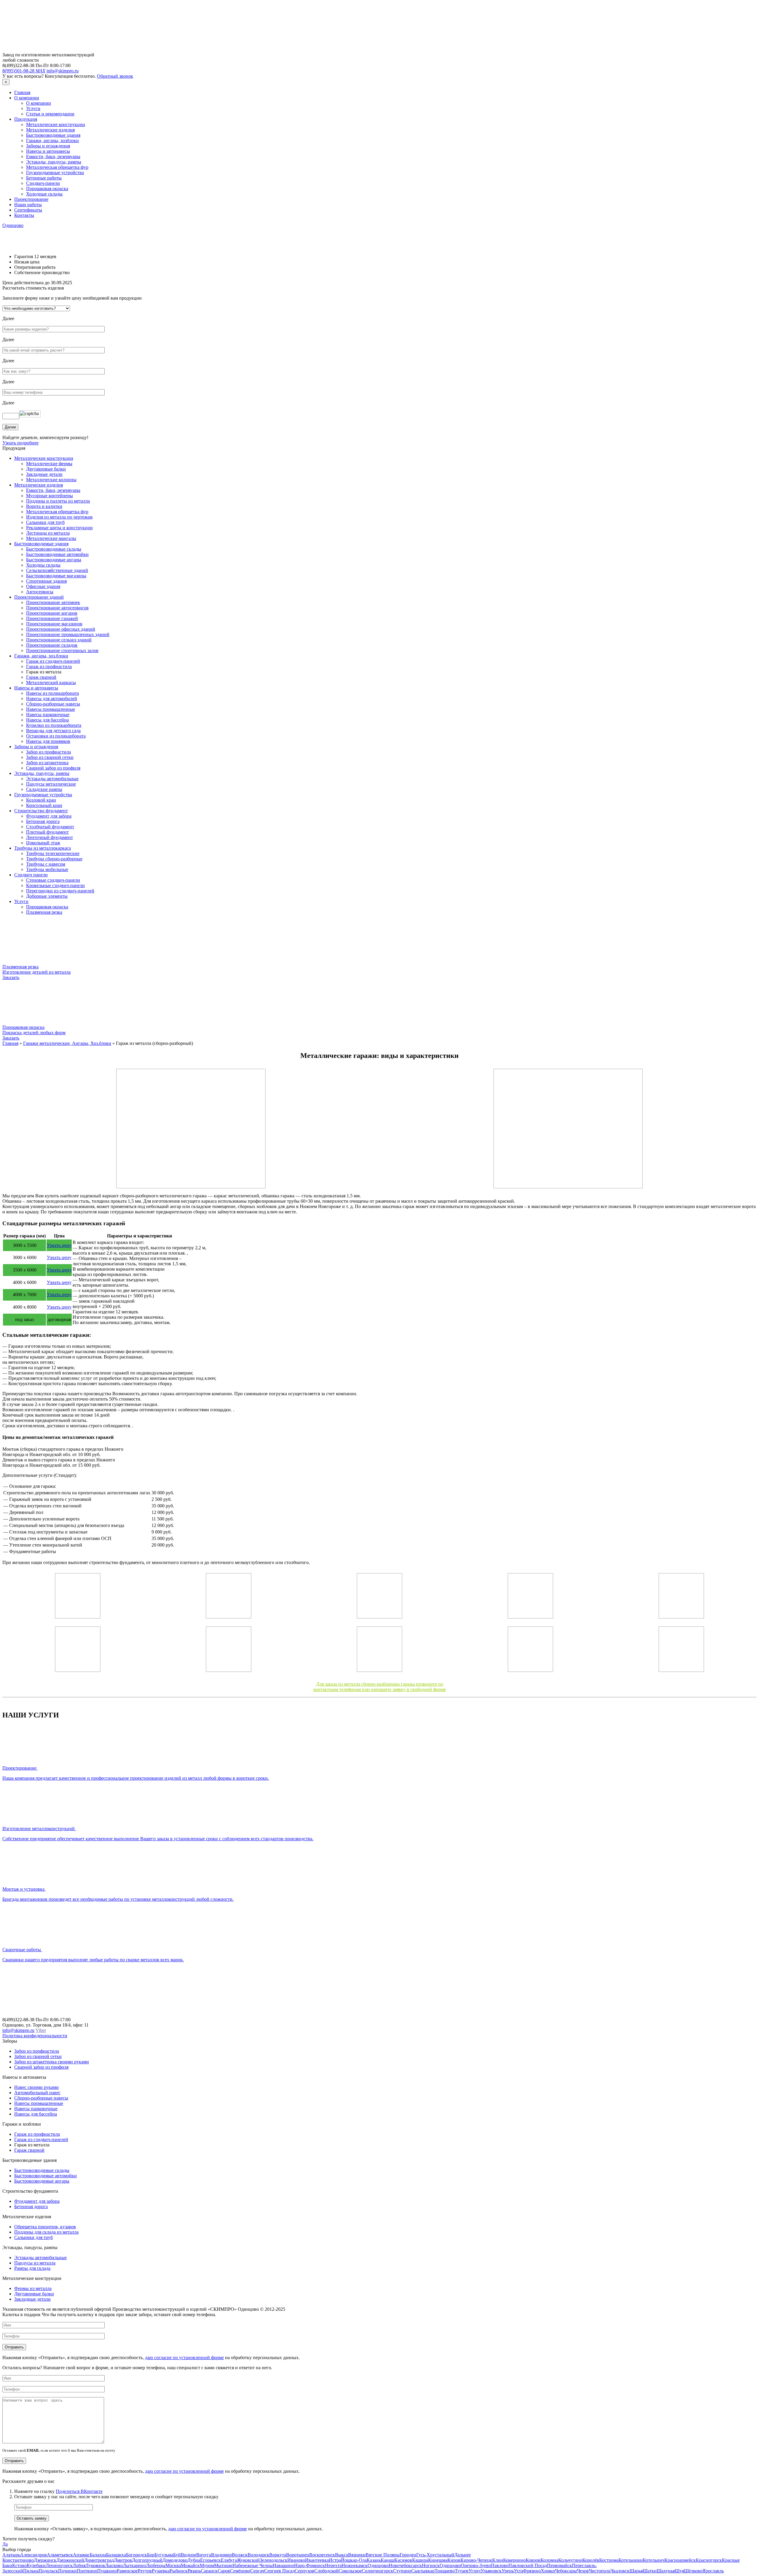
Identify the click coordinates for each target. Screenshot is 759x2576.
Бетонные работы (44, 178)
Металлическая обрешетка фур (57, 167)
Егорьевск (211, 2560)
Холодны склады (43, 565)
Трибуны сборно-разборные (54, 859)
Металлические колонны (51, 480)
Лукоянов (95, 2565)
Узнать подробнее (20, 443)
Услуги (33, 108)
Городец (408, 2555)
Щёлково (693, 2571)
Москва (173, 2565)
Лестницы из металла (48, 533)
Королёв (591, 2560)
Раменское (127, 2571)
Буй (177, 2555)
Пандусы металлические (51, 784)
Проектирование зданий (39, 597)
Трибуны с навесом (46, 864)
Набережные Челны (253, 2565)
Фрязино (532, 2571)
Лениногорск (59, 2565)
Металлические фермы (49, 464)
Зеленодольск (274, 2560)
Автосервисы (40, 592)
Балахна (98, 2555)
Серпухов (304, 2571)
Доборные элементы (47, 896)
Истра (335, 2560)
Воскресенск (322, 2555)
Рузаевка (161, 2571)
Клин (498, 2560)
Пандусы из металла (35, 2263)
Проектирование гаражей (52, 618)
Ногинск (431, 2565)
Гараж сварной (41, 677)
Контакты (24, 215)
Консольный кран (44, 805)
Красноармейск (680, 2560)
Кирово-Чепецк (476, 2560)
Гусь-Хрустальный (435, 2555)
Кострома (609, 2560)
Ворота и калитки (44, 506)
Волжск (240, 2555)
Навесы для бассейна (47, 720)
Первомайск (559, 2565)
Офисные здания (43, 586)
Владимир (221, 2555)
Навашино (283, 2565)
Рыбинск (179, 2571)
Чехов (583, 2571)
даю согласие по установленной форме (184, 2358)
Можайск (190, 2565)
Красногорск (709, 2560)
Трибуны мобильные (47, 869)
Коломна (549, 2560)
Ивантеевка (317, 2560)
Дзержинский (70, 2560)
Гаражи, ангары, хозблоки (52, 140)
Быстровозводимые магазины (56, 576)
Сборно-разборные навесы (53, 704)
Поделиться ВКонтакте (79, 2491)
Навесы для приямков (48, 741)
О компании (27, 98)
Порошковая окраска (47, 189)
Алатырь (11, 2555)
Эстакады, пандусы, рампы (54, 162)
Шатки (650, 2571)
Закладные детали (44, 474)
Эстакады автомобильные (52, 779)
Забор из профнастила (48, 752)
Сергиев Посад (279, 2571)
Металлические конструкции (56, 124)
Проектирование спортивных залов (62, 650)
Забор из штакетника (47, 763)
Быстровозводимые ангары (54, 560)
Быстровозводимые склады (54, 549)
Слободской (326, 2571)
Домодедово (175, 2560)
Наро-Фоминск (310, 2565)
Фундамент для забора (49, 816)
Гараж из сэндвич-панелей (53, 661)
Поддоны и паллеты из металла (58, 501)
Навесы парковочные (48, 715)
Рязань (194, 2571)
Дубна (194, 2560)
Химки (548, 2571)
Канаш (388, 2560)
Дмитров (123, 2560)
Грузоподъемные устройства (55, 173)
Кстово (19, 2565)
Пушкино (107, 2571)
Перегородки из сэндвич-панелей (60, 891)
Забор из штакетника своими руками (52, 2062)
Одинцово (13, 225)
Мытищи (223, 2565)
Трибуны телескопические (53, 853)
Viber (41, 2030)
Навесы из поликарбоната (52, 693)
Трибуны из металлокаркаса (43, 848)
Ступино (402, 2571)
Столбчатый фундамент (50, 827)
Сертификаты (28, 210)
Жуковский (248, 2560)
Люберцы (156, 2565)
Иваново (296, 2560)
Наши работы (28, 205)
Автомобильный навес (37, 2093)
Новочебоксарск (405, 2565)
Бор (151, 2555)
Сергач (257, 2571)
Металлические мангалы (51, 538)
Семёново (240, 2571)
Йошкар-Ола (354, 2560)
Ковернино (514, 2560)
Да (5, 2544)
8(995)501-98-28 (24, 71)
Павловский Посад (528, 2565)
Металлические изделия (50, 130)
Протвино (87, 2571)
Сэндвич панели (31, 875)
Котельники (631, 2560)
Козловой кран (41, 800)
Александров (34, 2555)
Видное (189, 2555)
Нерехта (333, 2565)
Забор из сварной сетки (50, 757)
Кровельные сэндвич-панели (55, 885)
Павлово (500, 2565)
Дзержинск (45, 2560)
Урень (508, 2571)
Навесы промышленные (51, 709)
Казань (374, 2560)
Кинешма (438, 2560)
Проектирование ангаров (52, 613)
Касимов (403, 2560)
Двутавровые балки (46, 469)
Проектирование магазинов (54, 624)
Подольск (48, 2571)
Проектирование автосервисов (57, 608)
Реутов (145, 2571)
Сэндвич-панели (43, 183)
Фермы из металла (33, 2288)
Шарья (636, 2571)
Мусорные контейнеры (50, 496)
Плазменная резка (44, 912)
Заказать (11, 977)
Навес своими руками (36, 2087)
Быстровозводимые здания (53, 135)
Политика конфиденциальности (35, 2036)
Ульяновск (491, 2571)
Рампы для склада (32, 2268)
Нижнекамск (355, 2565)
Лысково (114, 2565)
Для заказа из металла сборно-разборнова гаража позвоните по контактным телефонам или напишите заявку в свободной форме (380, 1687)
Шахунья (666, 2571)
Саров (224, 2571)
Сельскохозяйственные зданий (57, 570)
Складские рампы (44, 789)
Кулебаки (36, 2565)
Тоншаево (445, 2571)
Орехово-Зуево (476, 2565)
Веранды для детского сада (53, 731)
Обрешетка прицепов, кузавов (45, 2227)
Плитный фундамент (47, 832)
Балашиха (116, 2555)
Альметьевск (60, 2555)
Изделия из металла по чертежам (59, 517)
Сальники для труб (45, 522)
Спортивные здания (46, 581)
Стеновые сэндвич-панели (53, 880)
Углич (475, 2571)
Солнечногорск (377, 2571)
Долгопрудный (147, 2560)
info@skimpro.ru (63, 71)
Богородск (137, 2555)
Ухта (518, 2571)
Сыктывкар (423, 2571)
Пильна (31, 2571)
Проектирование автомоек (53, 602)
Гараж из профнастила (49, 666)
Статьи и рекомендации (50, 114)
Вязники (357, 2555)
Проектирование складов (52, 645)
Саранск (209, 2571)
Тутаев (462, 2571)
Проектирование (31, 199)
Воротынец (298, 2555)
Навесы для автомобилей (52, 699)
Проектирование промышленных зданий (68, 634)
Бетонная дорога (43, 821)
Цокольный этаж (43, 843)
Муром (207, 2565)
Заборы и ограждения (48, 146)
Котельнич (654, 2560)
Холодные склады (44, 194)
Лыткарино (134, 2565)
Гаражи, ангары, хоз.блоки (41, 656)
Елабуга (229, 2560)
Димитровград (99, 2560)
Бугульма (164, 2555)
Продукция (26, 119)
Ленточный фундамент (50, 837)
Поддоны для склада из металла (46, 2232)
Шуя (679, 2571)
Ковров (533, 2560)
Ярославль (713, 2571)
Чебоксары (566, 2571)
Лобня (79, 2565)
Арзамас (81, 2555)
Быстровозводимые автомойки (57, 554)
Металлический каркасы (51, 682)
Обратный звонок (115, 76)
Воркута (278, 2555)
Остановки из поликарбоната (56, 736)
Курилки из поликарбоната (54, 725)
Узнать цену (59, 1245)
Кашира (420, 2560)
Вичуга (204, 2555)
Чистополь (600, 2571)
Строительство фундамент (41, 811)
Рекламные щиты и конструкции (59, 528)
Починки (67, 2571)
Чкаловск (620, 2571)
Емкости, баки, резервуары (53, 156)
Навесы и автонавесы (48, 151)
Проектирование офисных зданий (61, 629)
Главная (22, 92)
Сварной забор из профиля (53, 768)
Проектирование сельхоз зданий (59, 640)
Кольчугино (570, 2560)
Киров (454, 2560)
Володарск (258, 2555)
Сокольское (350, 2571)
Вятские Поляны (383, 2555)
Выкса (342, 2555)
